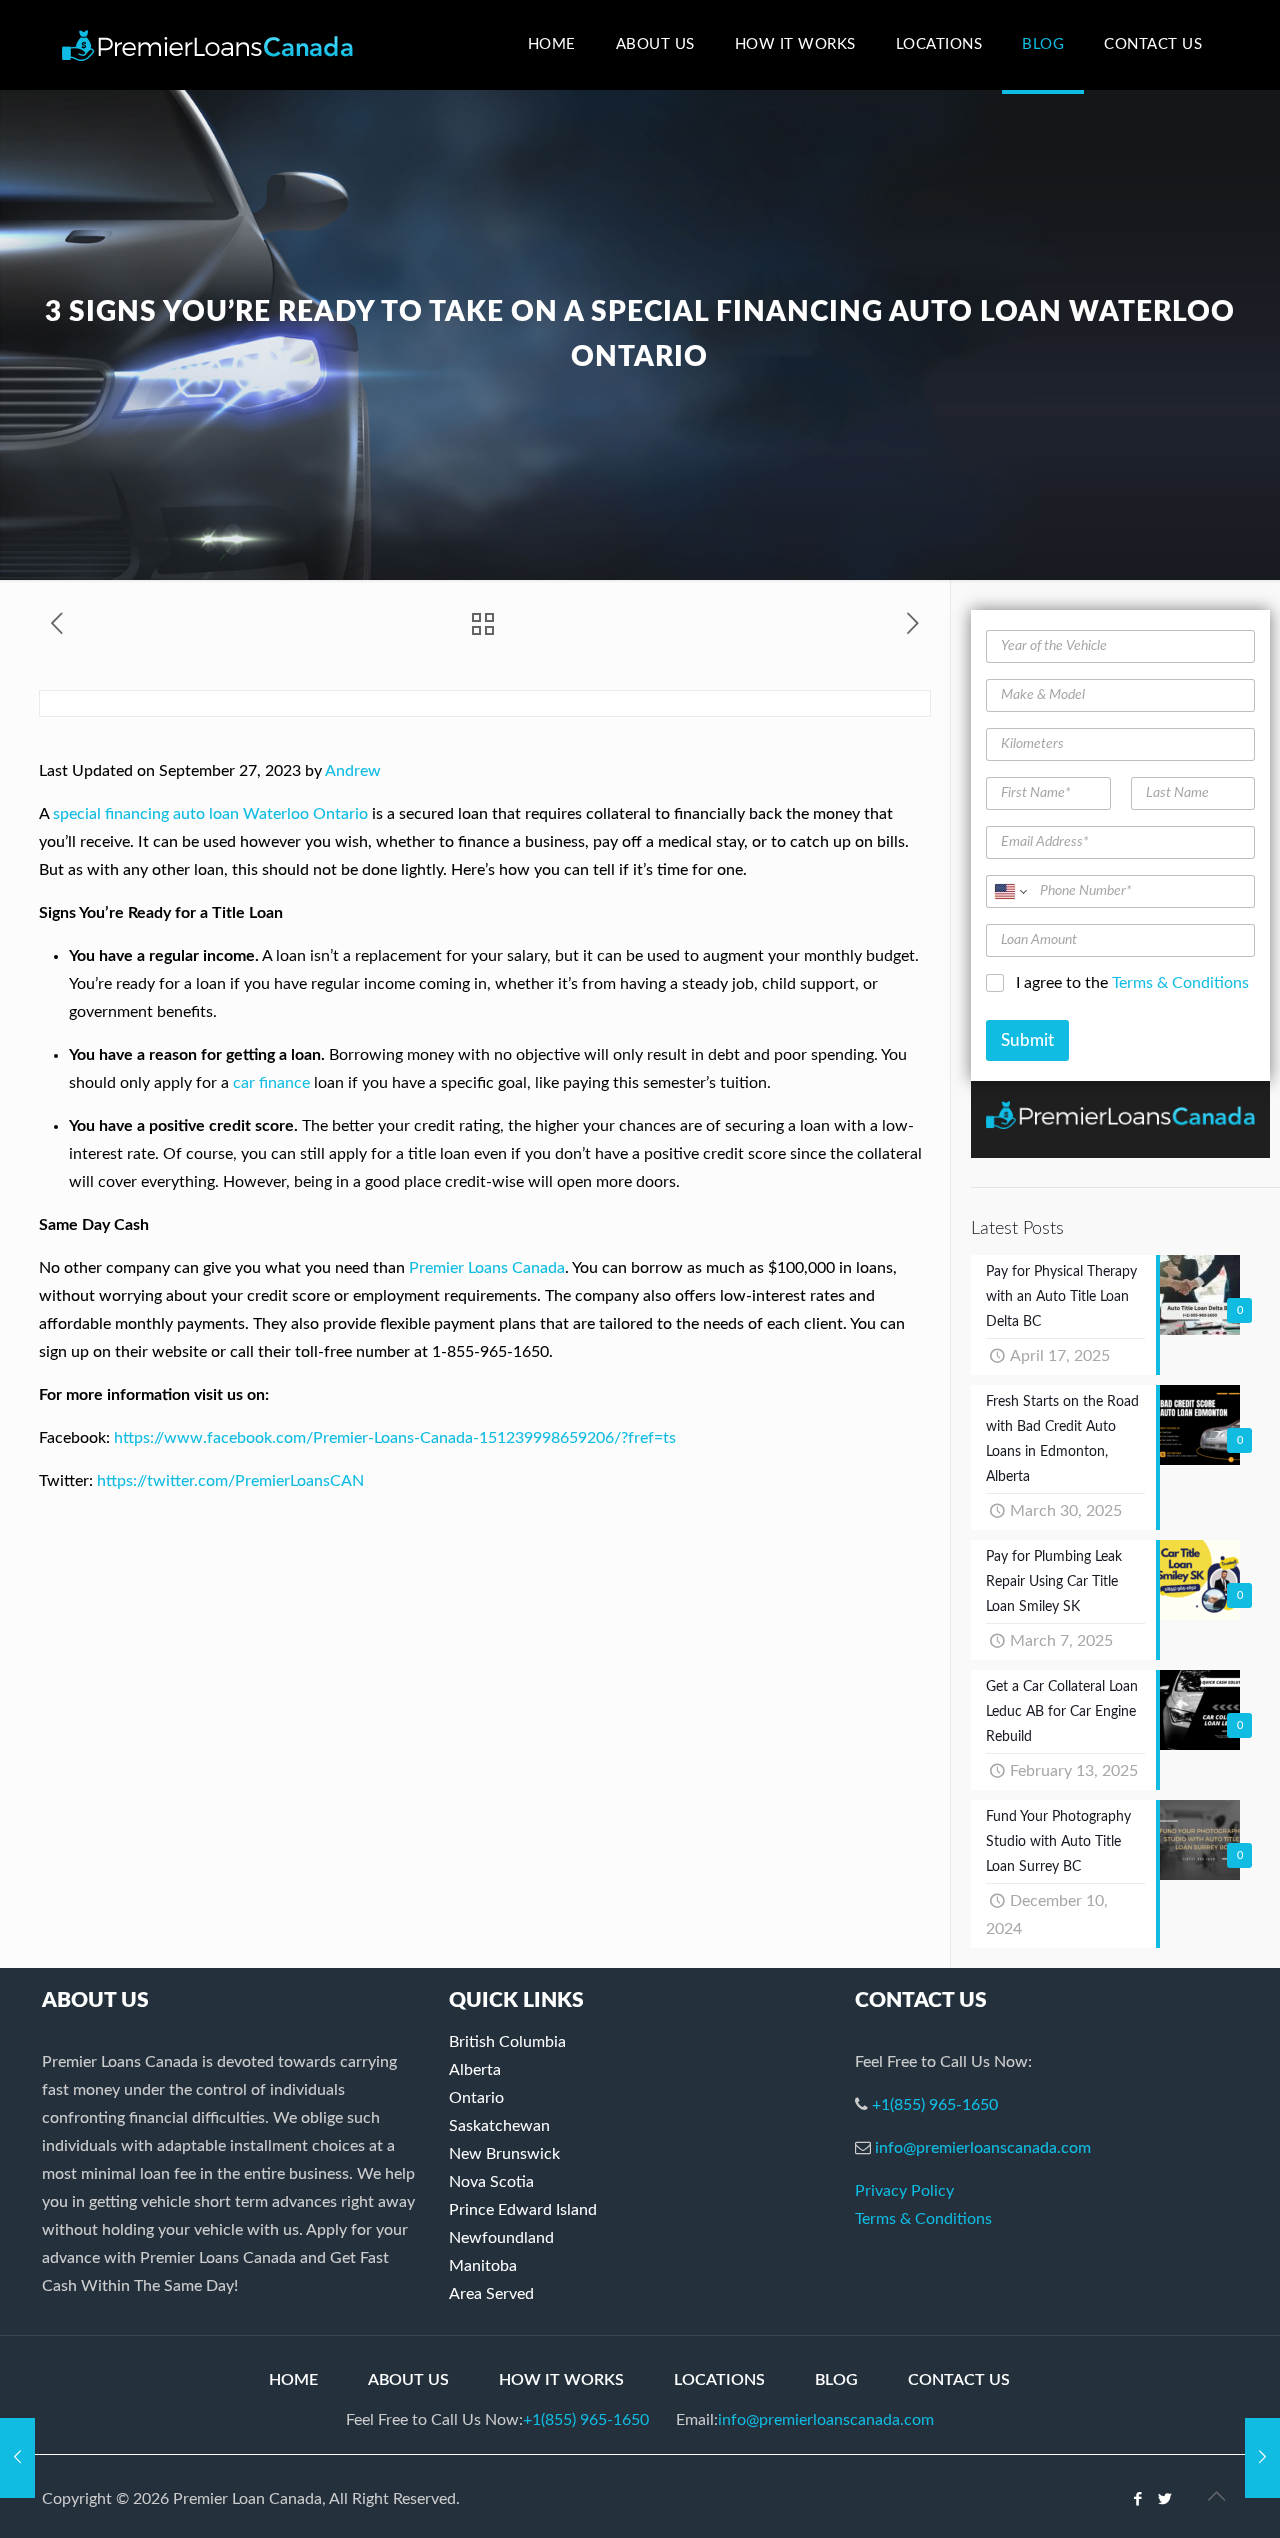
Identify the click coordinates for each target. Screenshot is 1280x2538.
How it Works (561, 2380)
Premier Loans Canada (487, 1268)
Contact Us (959, 2380)
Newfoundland (501, 2238)
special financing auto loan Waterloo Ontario (210, 814)
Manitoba (483, 2266)
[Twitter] (1165, 2499)
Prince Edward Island (523, 2210)
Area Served (491, 2294)
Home (293, 2380)
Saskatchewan (499, 2126)
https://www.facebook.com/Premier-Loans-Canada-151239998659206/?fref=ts (395, 1438)
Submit (1027, 1040)
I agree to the (1132, 983)
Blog (836, 2380)
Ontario (476, 2098)
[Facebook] (1138, 2499)
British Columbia (507, 2042)
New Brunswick (504, 2154)
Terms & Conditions (1180, 983)
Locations (719, 2380)
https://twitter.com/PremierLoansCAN (230, 1481)
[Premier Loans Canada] (207, 45)
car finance (271, 1083)
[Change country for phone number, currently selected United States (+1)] (1009, 891)
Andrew (353, 771)
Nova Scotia (491, 2182)
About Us (408, 2380)
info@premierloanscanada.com (983, 2148)
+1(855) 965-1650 (935, 2105)
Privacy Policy (904, 2191)
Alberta (475, 2070)
